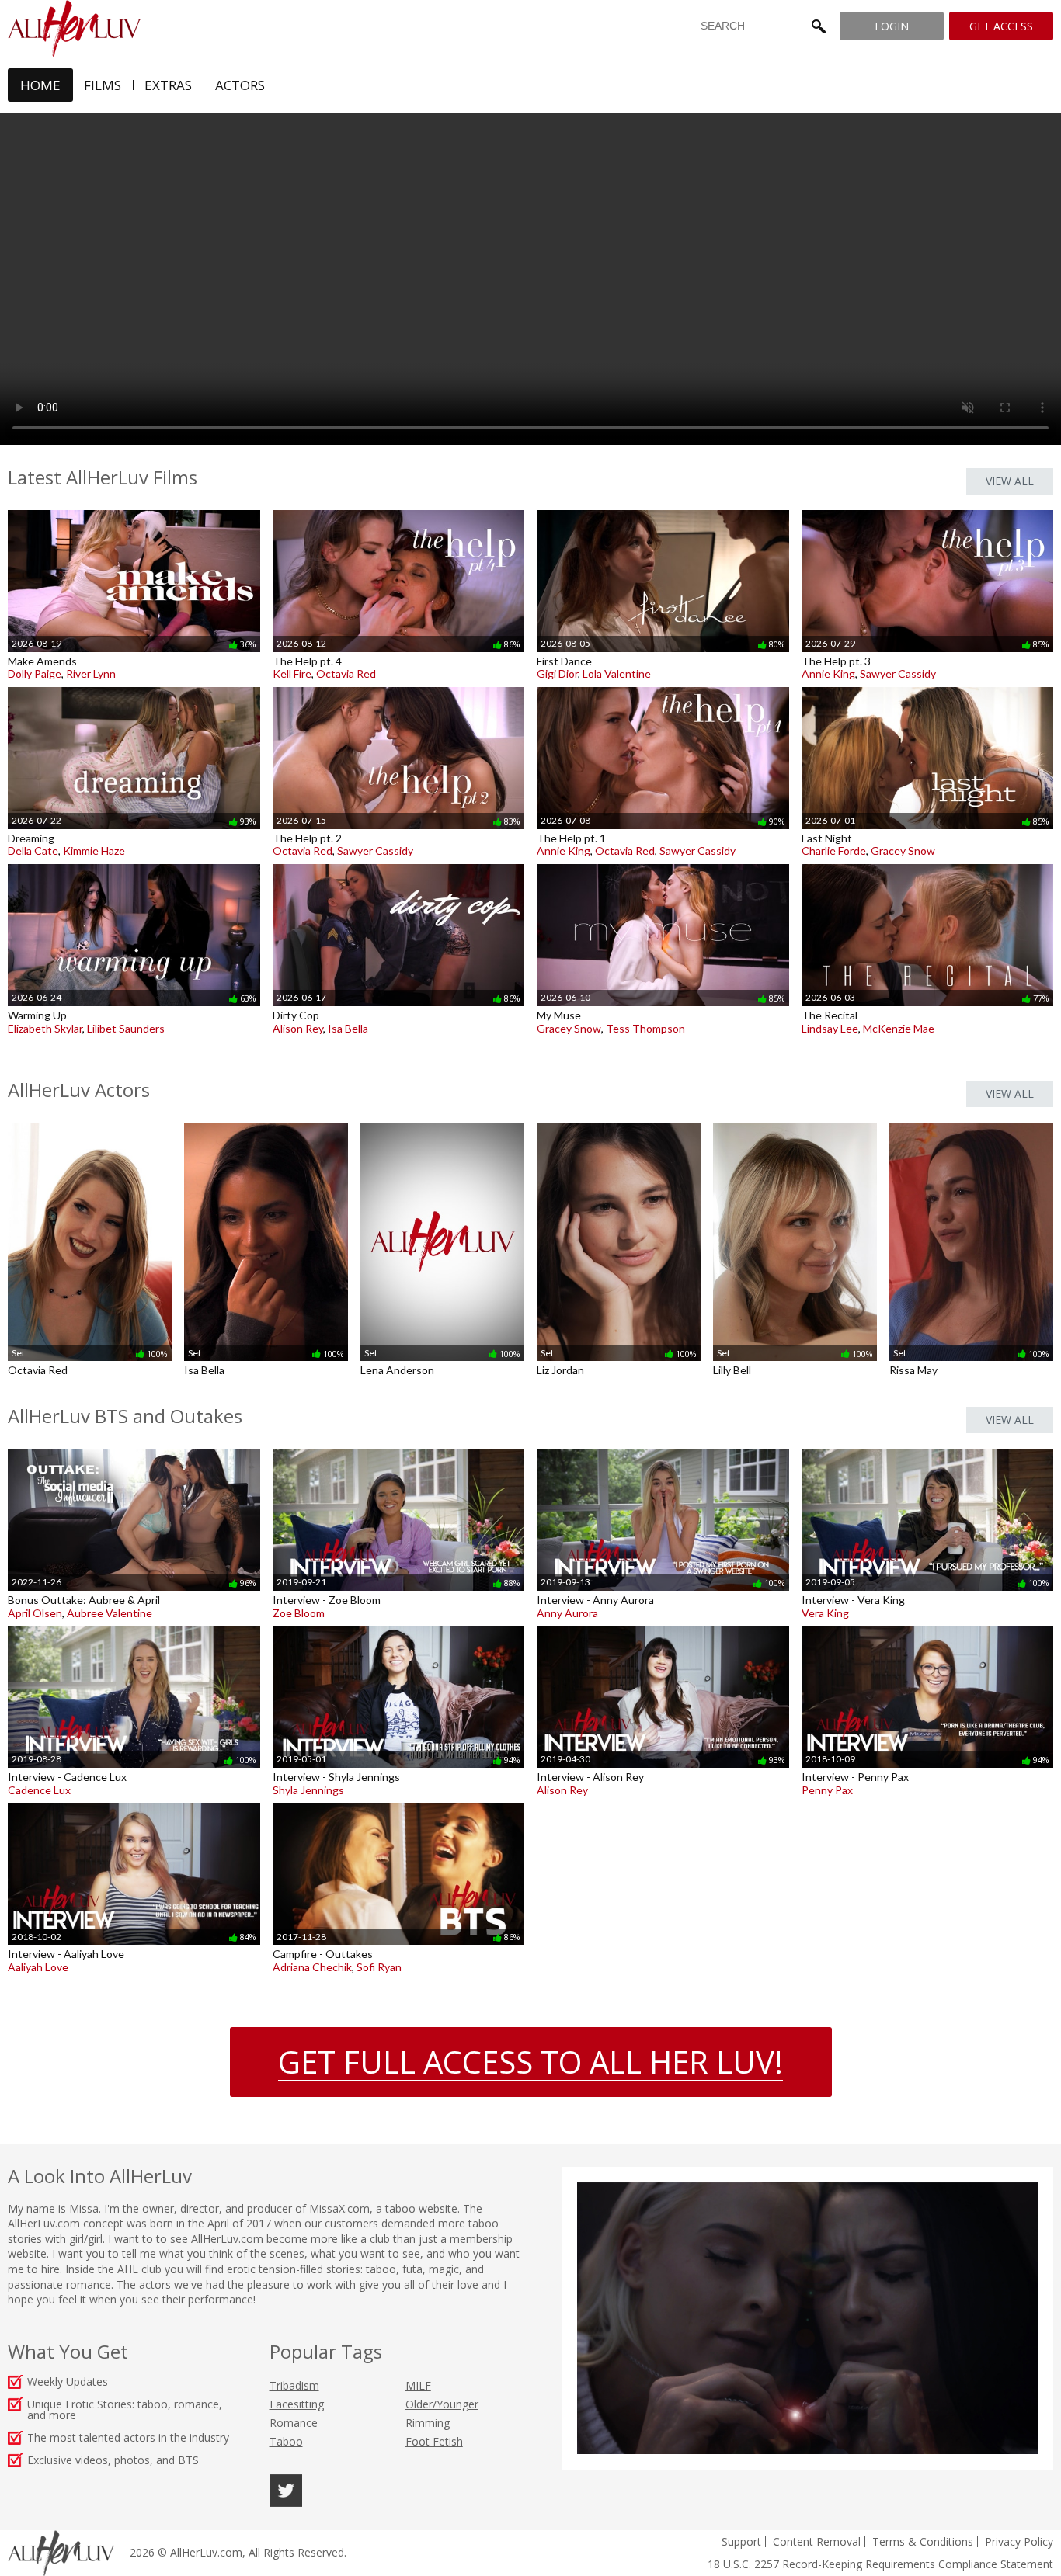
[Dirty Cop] (399, 864)
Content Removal (817, 2541)
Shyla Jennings (308, 1790)
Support (741, 2541)
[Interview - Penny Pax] (928, 1625)
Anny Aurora (567, 1613)
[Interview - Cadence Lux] (134, 1625)
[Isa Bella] (266, 1122)
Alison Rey (298, 1028)
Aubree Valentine (110, 1613)
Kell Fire (292, 674)
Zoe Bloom (299, 1613)
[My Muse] (663, 864)
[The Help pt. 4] (399, 510)
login (892, 26)
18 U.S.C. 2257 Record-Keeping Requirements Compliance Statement (880, 2564)
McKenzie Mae (899, 1028)
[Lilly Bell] (795, 1122)
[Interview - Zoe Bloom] (399, 1448)
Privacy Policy (1019, 2541)
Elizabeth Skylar (45, 1028)
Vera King (825, 1613)
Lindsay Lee (830, 1028)
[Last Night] (928, 687)
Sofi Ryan (379, 1967)
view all (1010, 481)
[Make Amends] (134, 510)
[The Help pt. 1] (663, 687)
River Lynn (91, 674)
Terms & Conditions (923, 2541)
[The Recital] (928, 864)
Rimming (428, 2423)
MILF (418, 2385)
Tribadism (294, 2385)
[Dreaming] (134, 687)
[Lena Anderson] (442, 1122)
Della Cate (33, 851)
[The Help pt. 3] (928, 510)
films (103, 85)
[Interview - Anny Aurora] (663, 1448)
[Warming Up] (134, 864)
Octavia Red (346, 674)
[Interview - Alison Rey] (663, 1625)
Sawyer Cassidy (898, 674)
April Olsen (35, 1613)
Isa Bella (348, 1028)
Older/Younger (442, 2404)
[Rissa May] (971, 1122)
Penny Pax (827, 1790)
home (40, 85)
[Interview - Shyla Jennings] (399, 1625)
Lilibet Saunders (126, 1028)
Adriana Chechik (312, 1967)
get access (1001, 26)
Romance (294, 2423)
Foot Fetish (434, 2441)
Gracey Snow (903, 851)
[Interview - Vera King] (928, 1448)
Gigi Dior (557, 674)
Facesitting (297, 2404)
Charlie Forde (834, 851)
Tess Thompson (645, 1028)
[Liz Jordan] (619, 1122)
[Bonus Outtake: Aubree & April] (134, 1448)
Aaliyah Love (38, 1967)
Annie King (828, 674)
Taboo (286, 2441)
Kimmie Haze (94, 851)
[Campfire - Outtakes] (399, 1802)
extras (168, 85)
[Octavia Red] (90, 1122)
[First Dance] (663, 510)
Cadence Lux (39, 1790)
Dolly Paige (35, 674)
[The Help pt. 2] (399, 687)
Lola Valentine (617, 674)
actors (240, 85)
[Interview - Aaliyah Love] (134, 1802)
